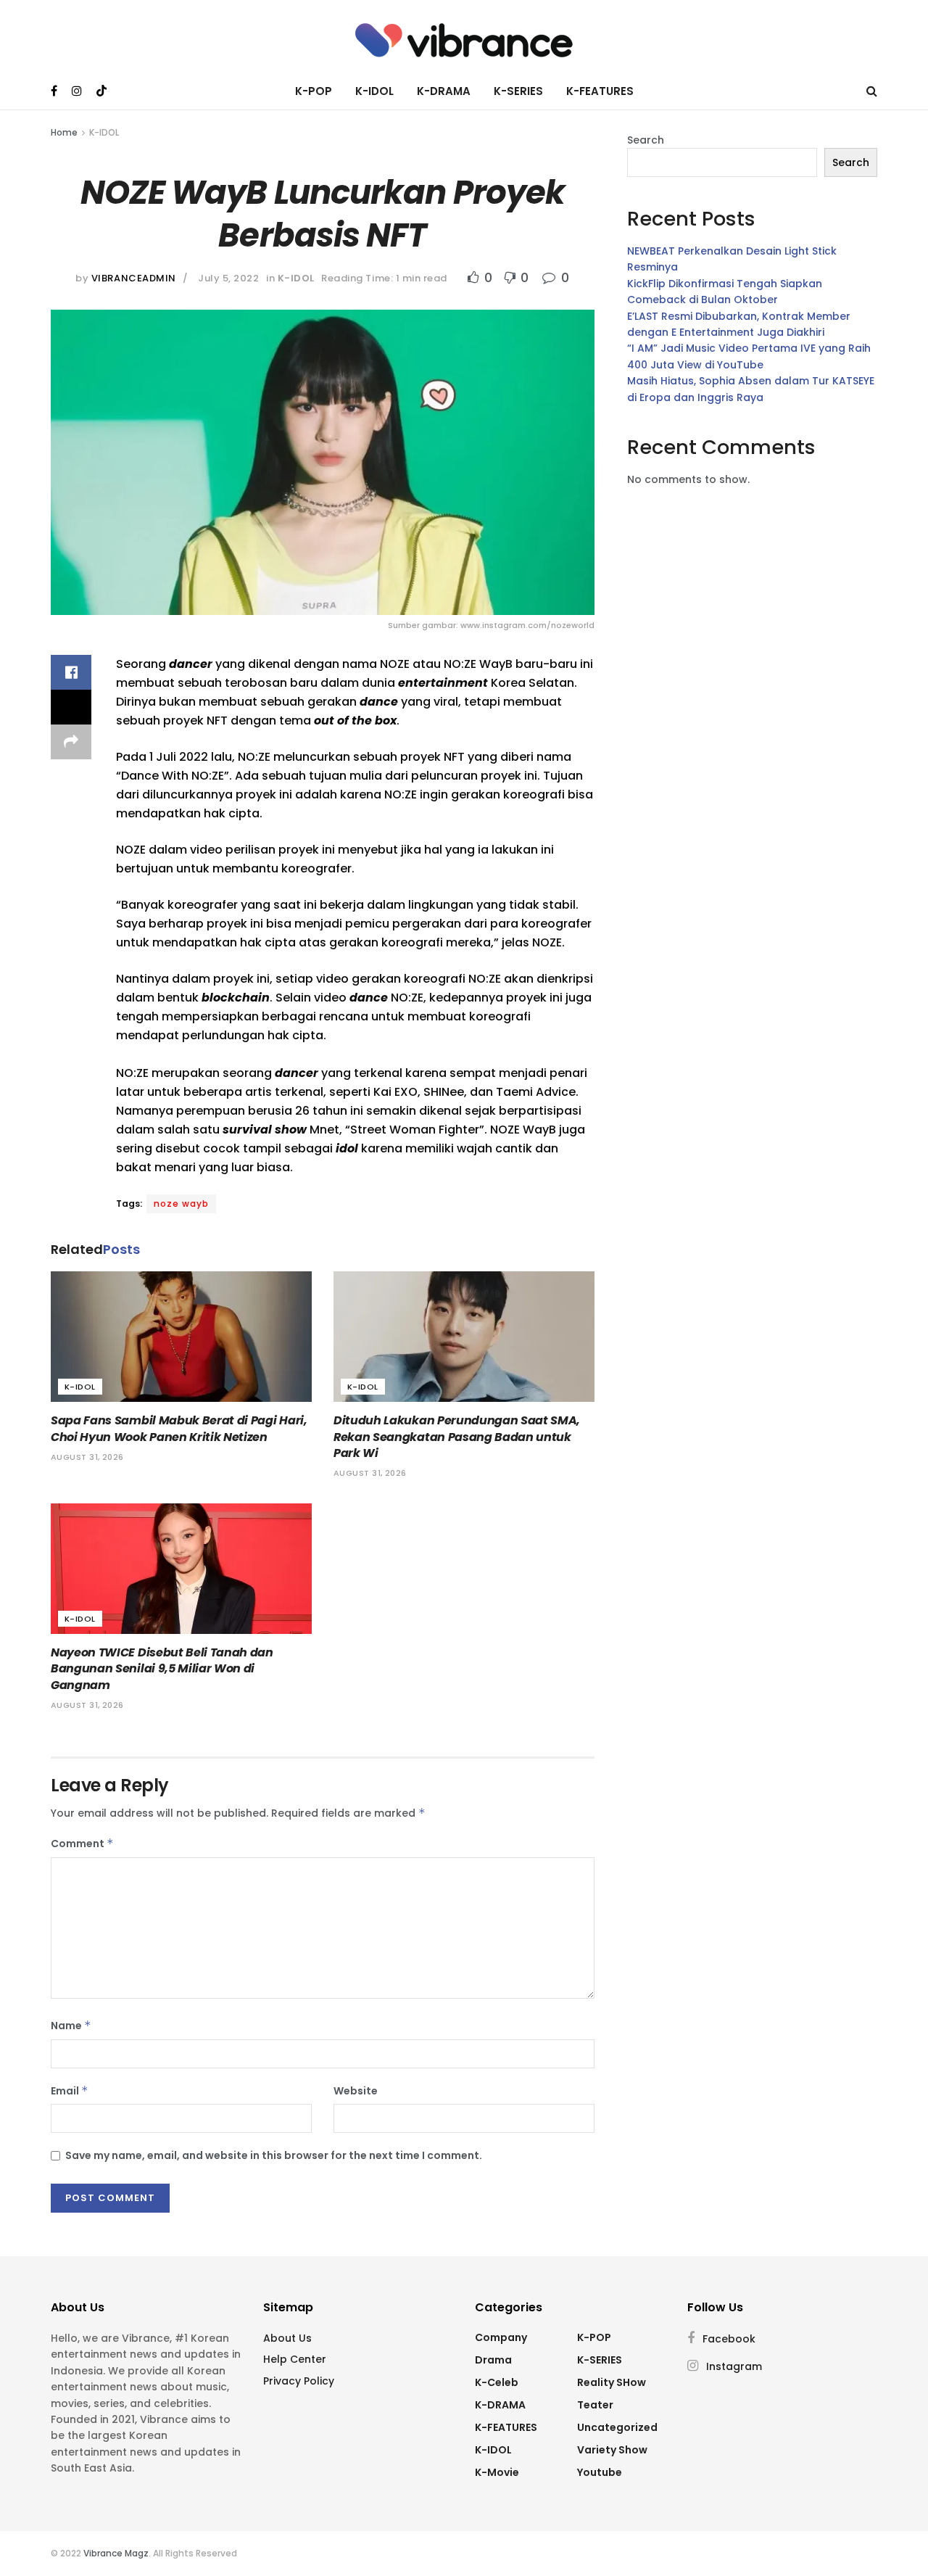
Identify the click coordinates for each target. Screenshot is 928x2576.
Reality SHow (612, 2382)
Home (64, 132)
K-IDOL (374, 91)
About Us (287, 2338)
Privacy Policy (299, 2381)
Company (501, 2337)
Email (70, 2091)
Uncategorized (617, 2427)
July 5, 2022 (228, 278)
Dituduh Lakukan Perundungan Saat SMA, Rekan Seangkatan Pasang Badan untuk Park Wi (457, 1437)
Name (71, 2026)
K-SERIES (518, 91)
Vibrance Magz (116, 2553)
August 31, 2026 (87, 1457)
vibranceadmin (134, 278)
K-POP (314, 91)
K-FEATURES (600, 91)
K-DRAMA (444, 91)
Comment (82, 1844)
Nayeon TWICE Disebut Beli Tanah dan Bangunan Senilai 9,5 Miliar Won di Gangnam (162, 1669)
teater (595, 2405)
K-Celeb (497, 2382)
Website (356, 2091)
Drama (493, 2360)
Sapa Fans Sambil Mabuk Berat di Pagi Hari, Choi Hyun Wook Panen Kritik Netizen (179, 1428)
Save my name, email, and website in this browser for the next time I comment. (274, 2155)
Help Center (295, 2359)
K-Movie (497, 2472)
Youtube (600, 2472)
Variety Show (612, 2450)
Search (646, 140)
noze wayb (181, 1204)
